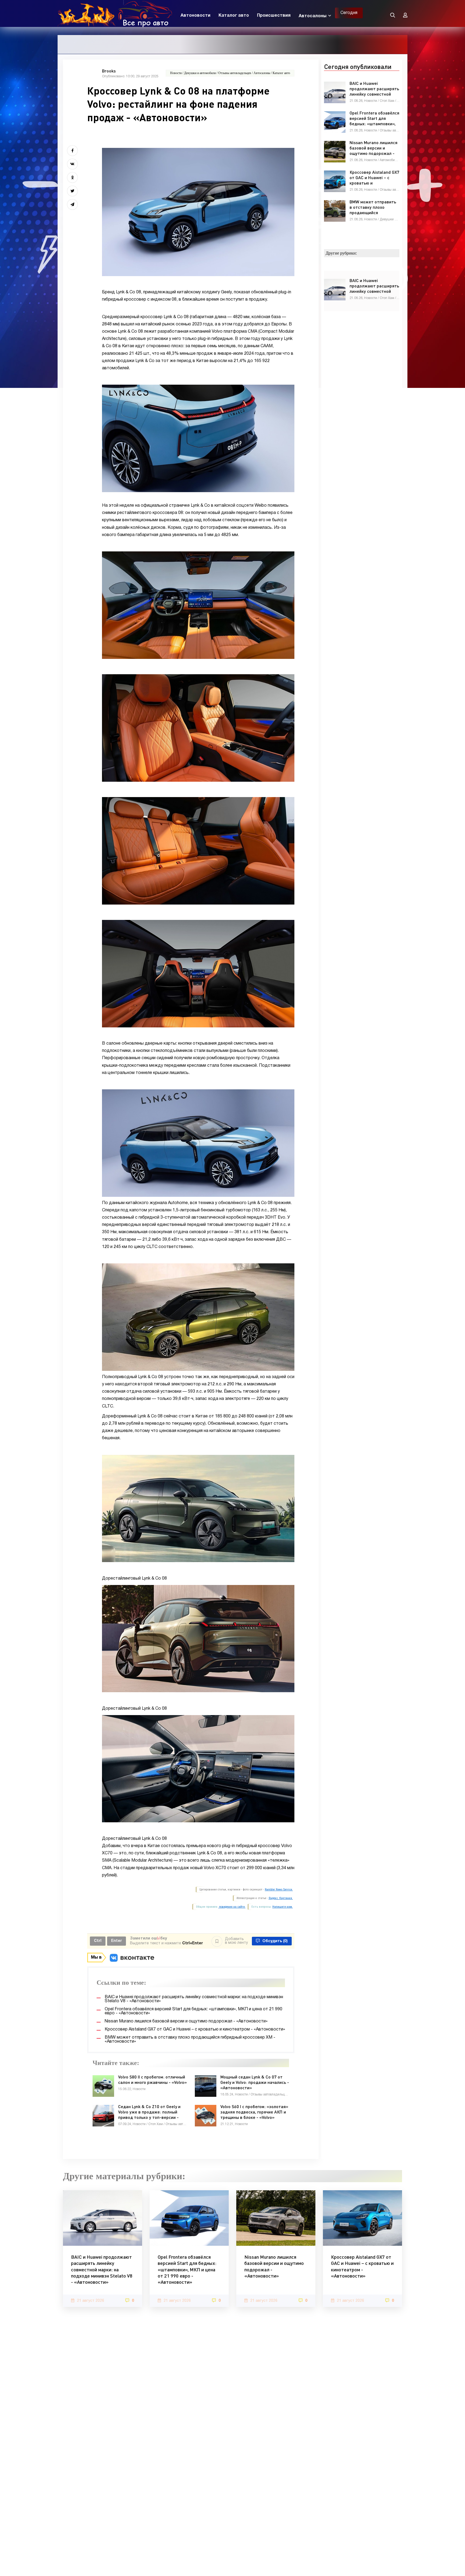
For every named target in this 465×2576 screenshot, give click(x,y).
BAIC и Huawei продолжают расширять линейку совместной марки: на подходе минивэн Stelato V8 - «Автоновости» (102, 2269)
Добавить (236, 1941)
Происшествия (274, 16)
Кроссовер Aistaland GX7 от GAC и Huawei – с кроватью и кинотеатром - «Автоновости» (362, 2266)
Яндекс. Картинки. (281, 1898)
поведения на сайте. (232, 1907)
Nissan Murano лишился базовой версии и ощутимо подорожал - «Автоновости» (274, 2266)
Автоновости (195, 16)
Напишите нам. (283, 1907)
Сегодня (349, 13)
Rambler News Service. (279, 1890)
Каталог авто (234, 16)
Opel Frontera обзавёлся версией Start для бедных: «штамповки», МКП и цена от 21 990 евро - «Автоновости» (187, 2269)
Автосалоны (313, 16)
